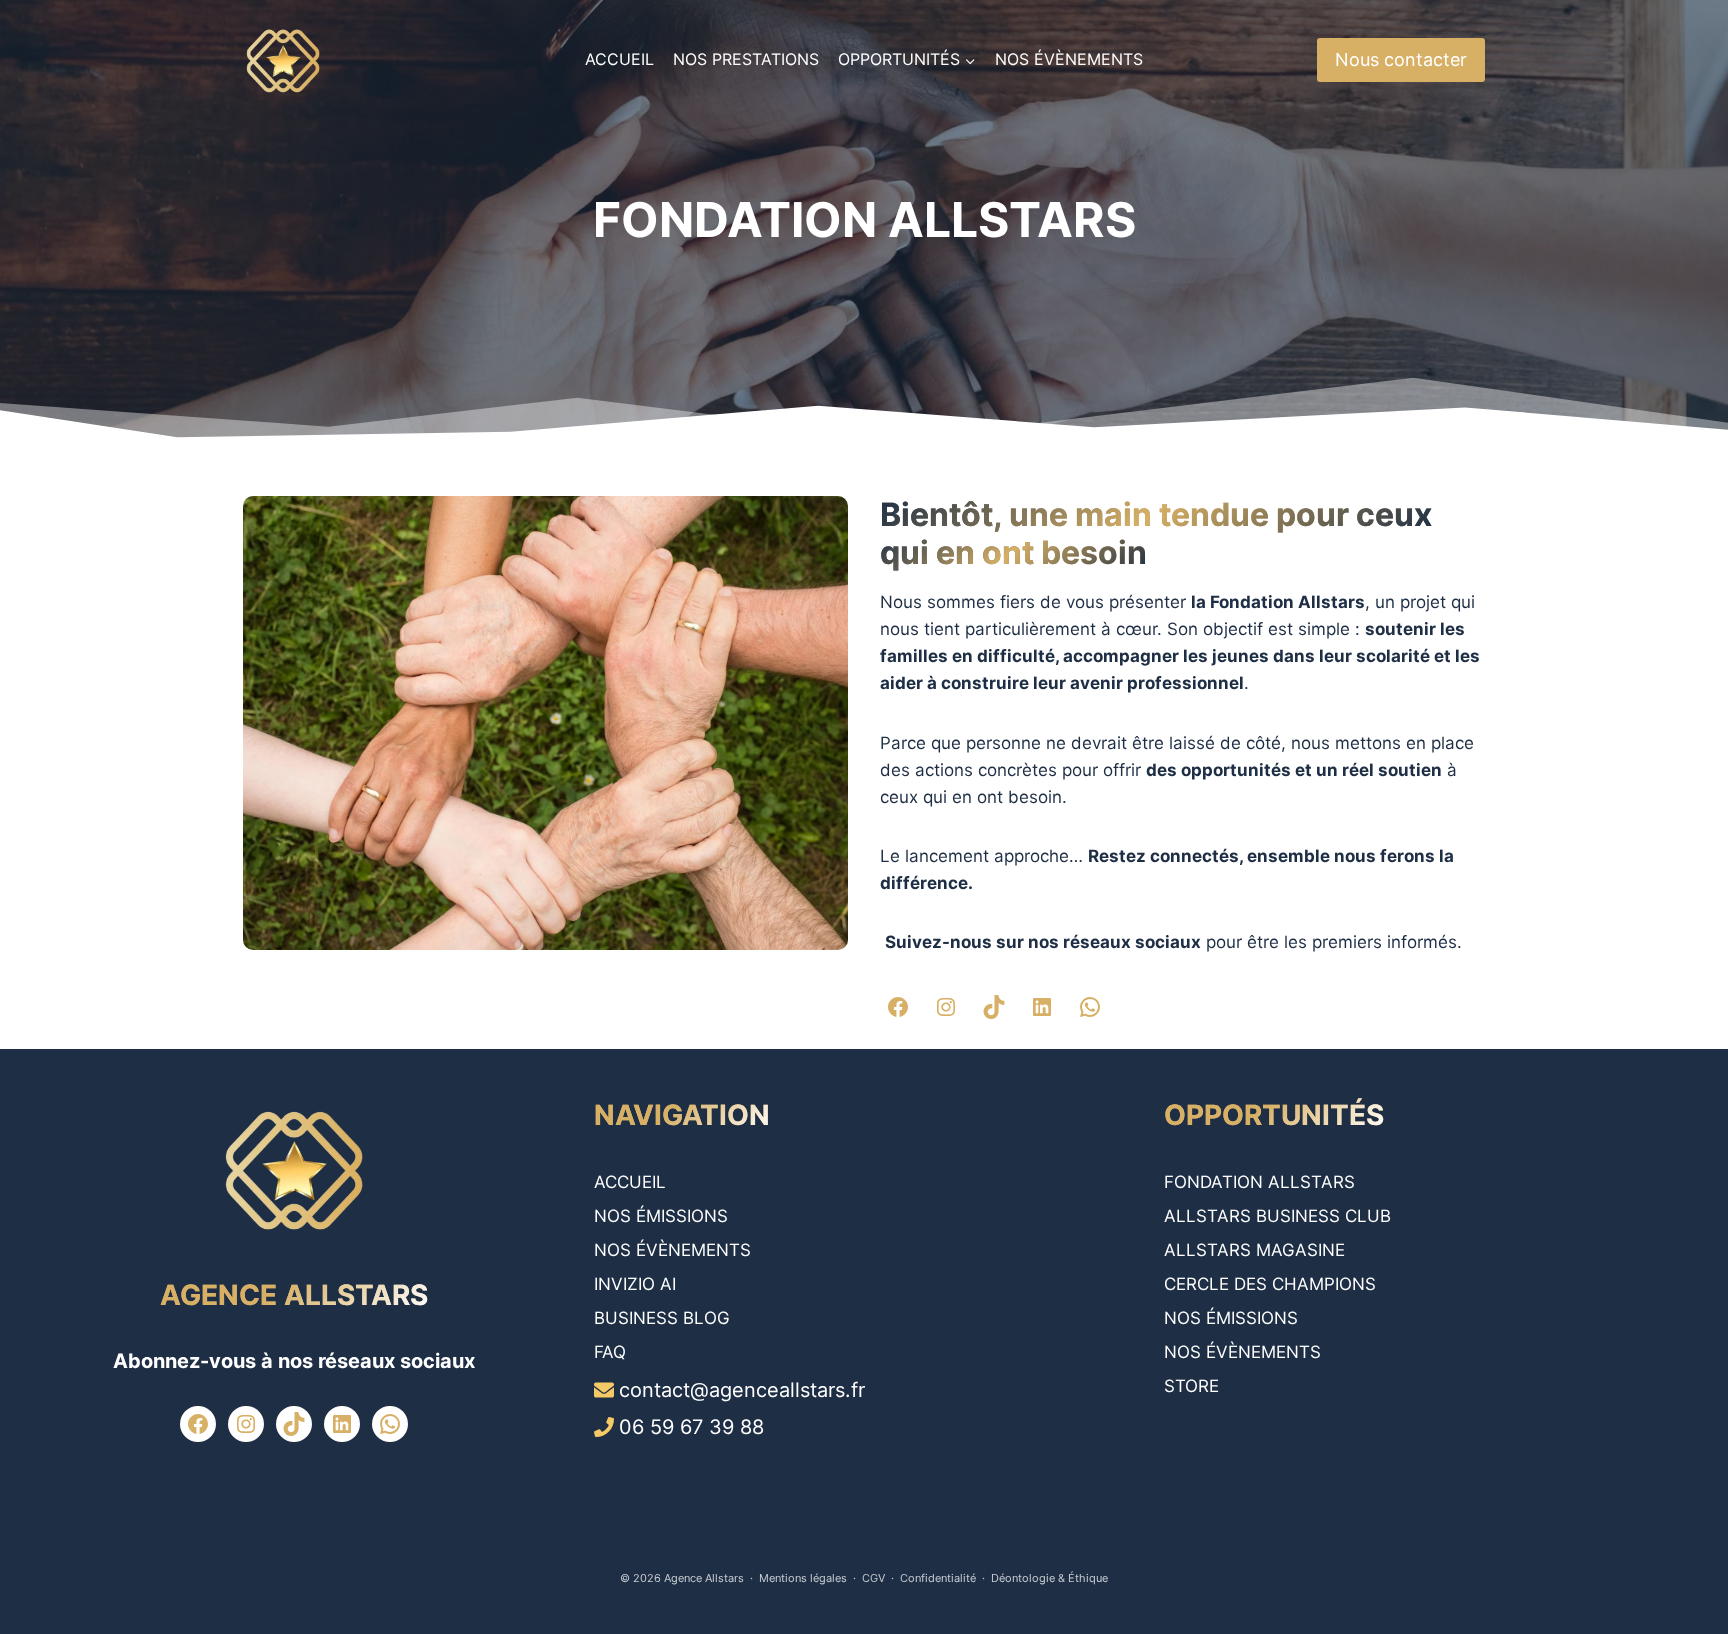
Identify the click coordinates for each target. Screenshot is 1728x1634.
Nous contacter (1401, 59)
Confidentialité (938, 1578)
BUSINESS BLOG (662, 1318)
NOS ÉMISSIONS (661, 1216)
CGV (873, 1578)
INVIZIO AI (635, 1284)
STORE (1191, 1386)
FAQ (610, 1352)
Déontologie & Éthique (1049, 1578)
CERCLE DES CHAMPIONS (1270, 1284)
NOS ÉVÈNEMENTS (1069, 59)
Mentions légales (803, 1578)
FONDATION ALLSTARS (1259, 1182)
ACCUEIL (619, 59)
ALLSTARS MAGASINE (1254, 1250)
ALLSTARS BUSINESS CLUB (1277, 1216)
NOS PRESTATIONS (746, 59)
